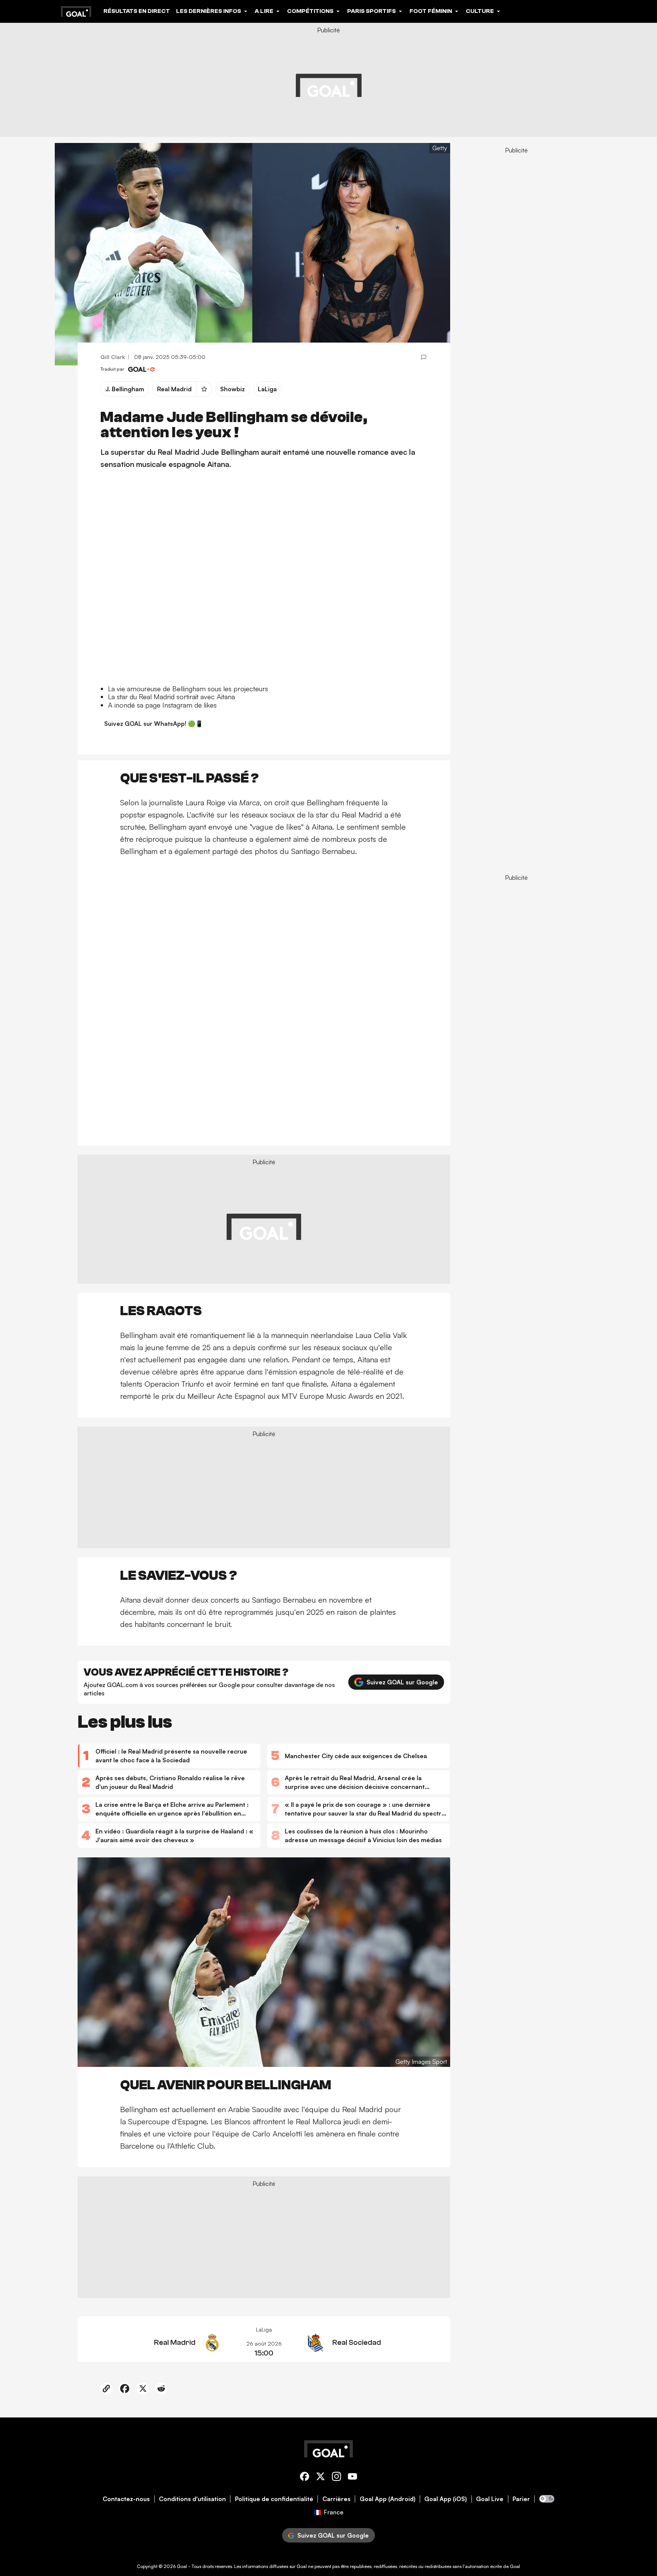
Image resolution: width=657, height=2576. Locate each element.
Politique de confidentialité (274, 2499)
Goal (182, 2566)
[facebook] (305, 2478)
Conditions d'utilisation (192, 2499)
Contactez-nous (126, 2499)
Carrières (336, 2499)
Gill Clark (113, 357)
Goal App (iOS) (446, 2499)
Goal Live (490, 2499)
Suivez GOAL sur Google (402, 1682)
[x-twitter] (321, 2478)
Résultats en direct (137, 11)
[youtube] (352, 2478)
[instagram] (336, 2478)
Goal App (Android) (388, 2499)
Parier (521, 2499)
